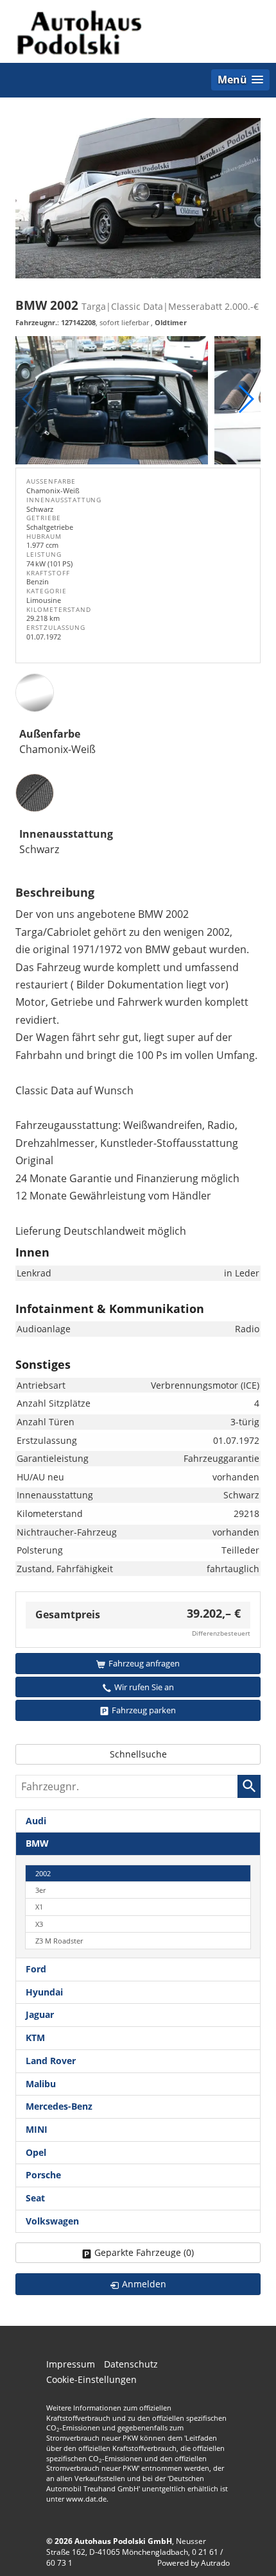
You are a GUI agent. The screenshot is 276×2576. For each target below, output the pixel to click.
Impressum (71, 2364)
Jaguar (40, 2014)
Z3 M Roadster (59, 1941)
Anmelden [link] (144, 2284)
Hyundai (44, 1992)
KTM (35, 2038)
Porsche (43, 2175)
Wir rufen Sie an (144, 1687)
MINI (37, 2129)
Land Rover (51, 2061)
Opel (36, 2152)
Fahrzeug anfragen (144, 1663)
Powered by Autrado (194, 2563)
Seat (35, 2198)
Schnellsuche (138, 1754)
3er (40, 1890)
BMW (37, 1843)
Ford (36, 1969)
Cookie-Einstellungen (91, 2379)
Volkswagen (52, 2221)
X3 (39, 1924)
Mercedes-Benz (59, 2106)
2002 (43, 1873)
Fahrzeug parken (144, 1710)
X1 (39, 1907)
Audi (36, 1821)
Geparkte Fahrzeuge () (144, 2252)
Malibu (41, 2084)
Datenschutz (131, 2364)
